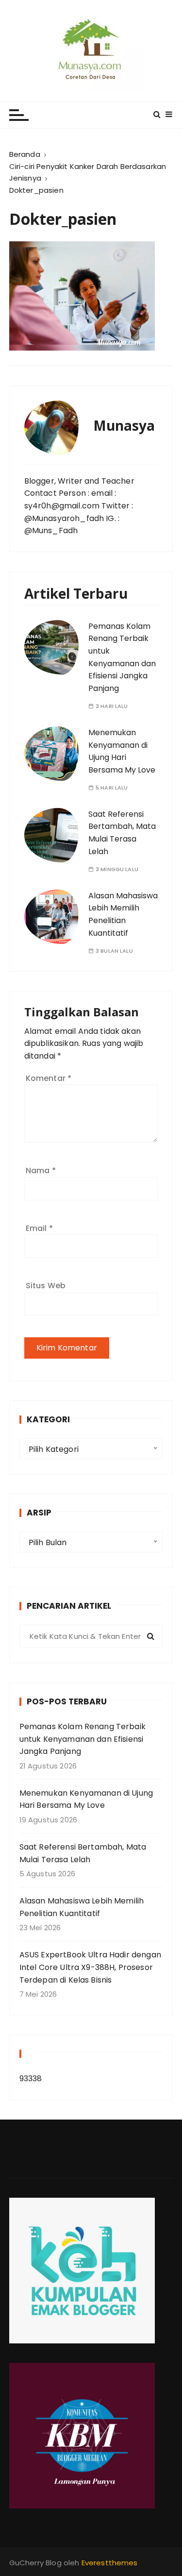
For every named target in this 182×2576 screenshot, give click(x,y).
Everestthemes (110, 2563)
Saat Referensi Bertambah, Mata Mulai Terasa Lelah (83, 1853)
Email (39, 1228)
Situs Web (46, 1286)
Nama (41, 1170)
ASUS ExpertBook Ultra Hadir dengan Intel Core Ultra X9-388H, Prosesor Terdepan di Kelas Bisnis (90, 1967)
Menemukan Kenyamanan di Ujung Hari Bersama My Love (86, 1799)
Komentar (49, 1078)
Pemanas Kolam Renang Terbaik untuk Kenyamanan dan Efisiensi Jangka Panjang (83, 1739)
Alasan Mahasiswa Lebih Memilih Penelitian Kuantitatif (82, 1907)
